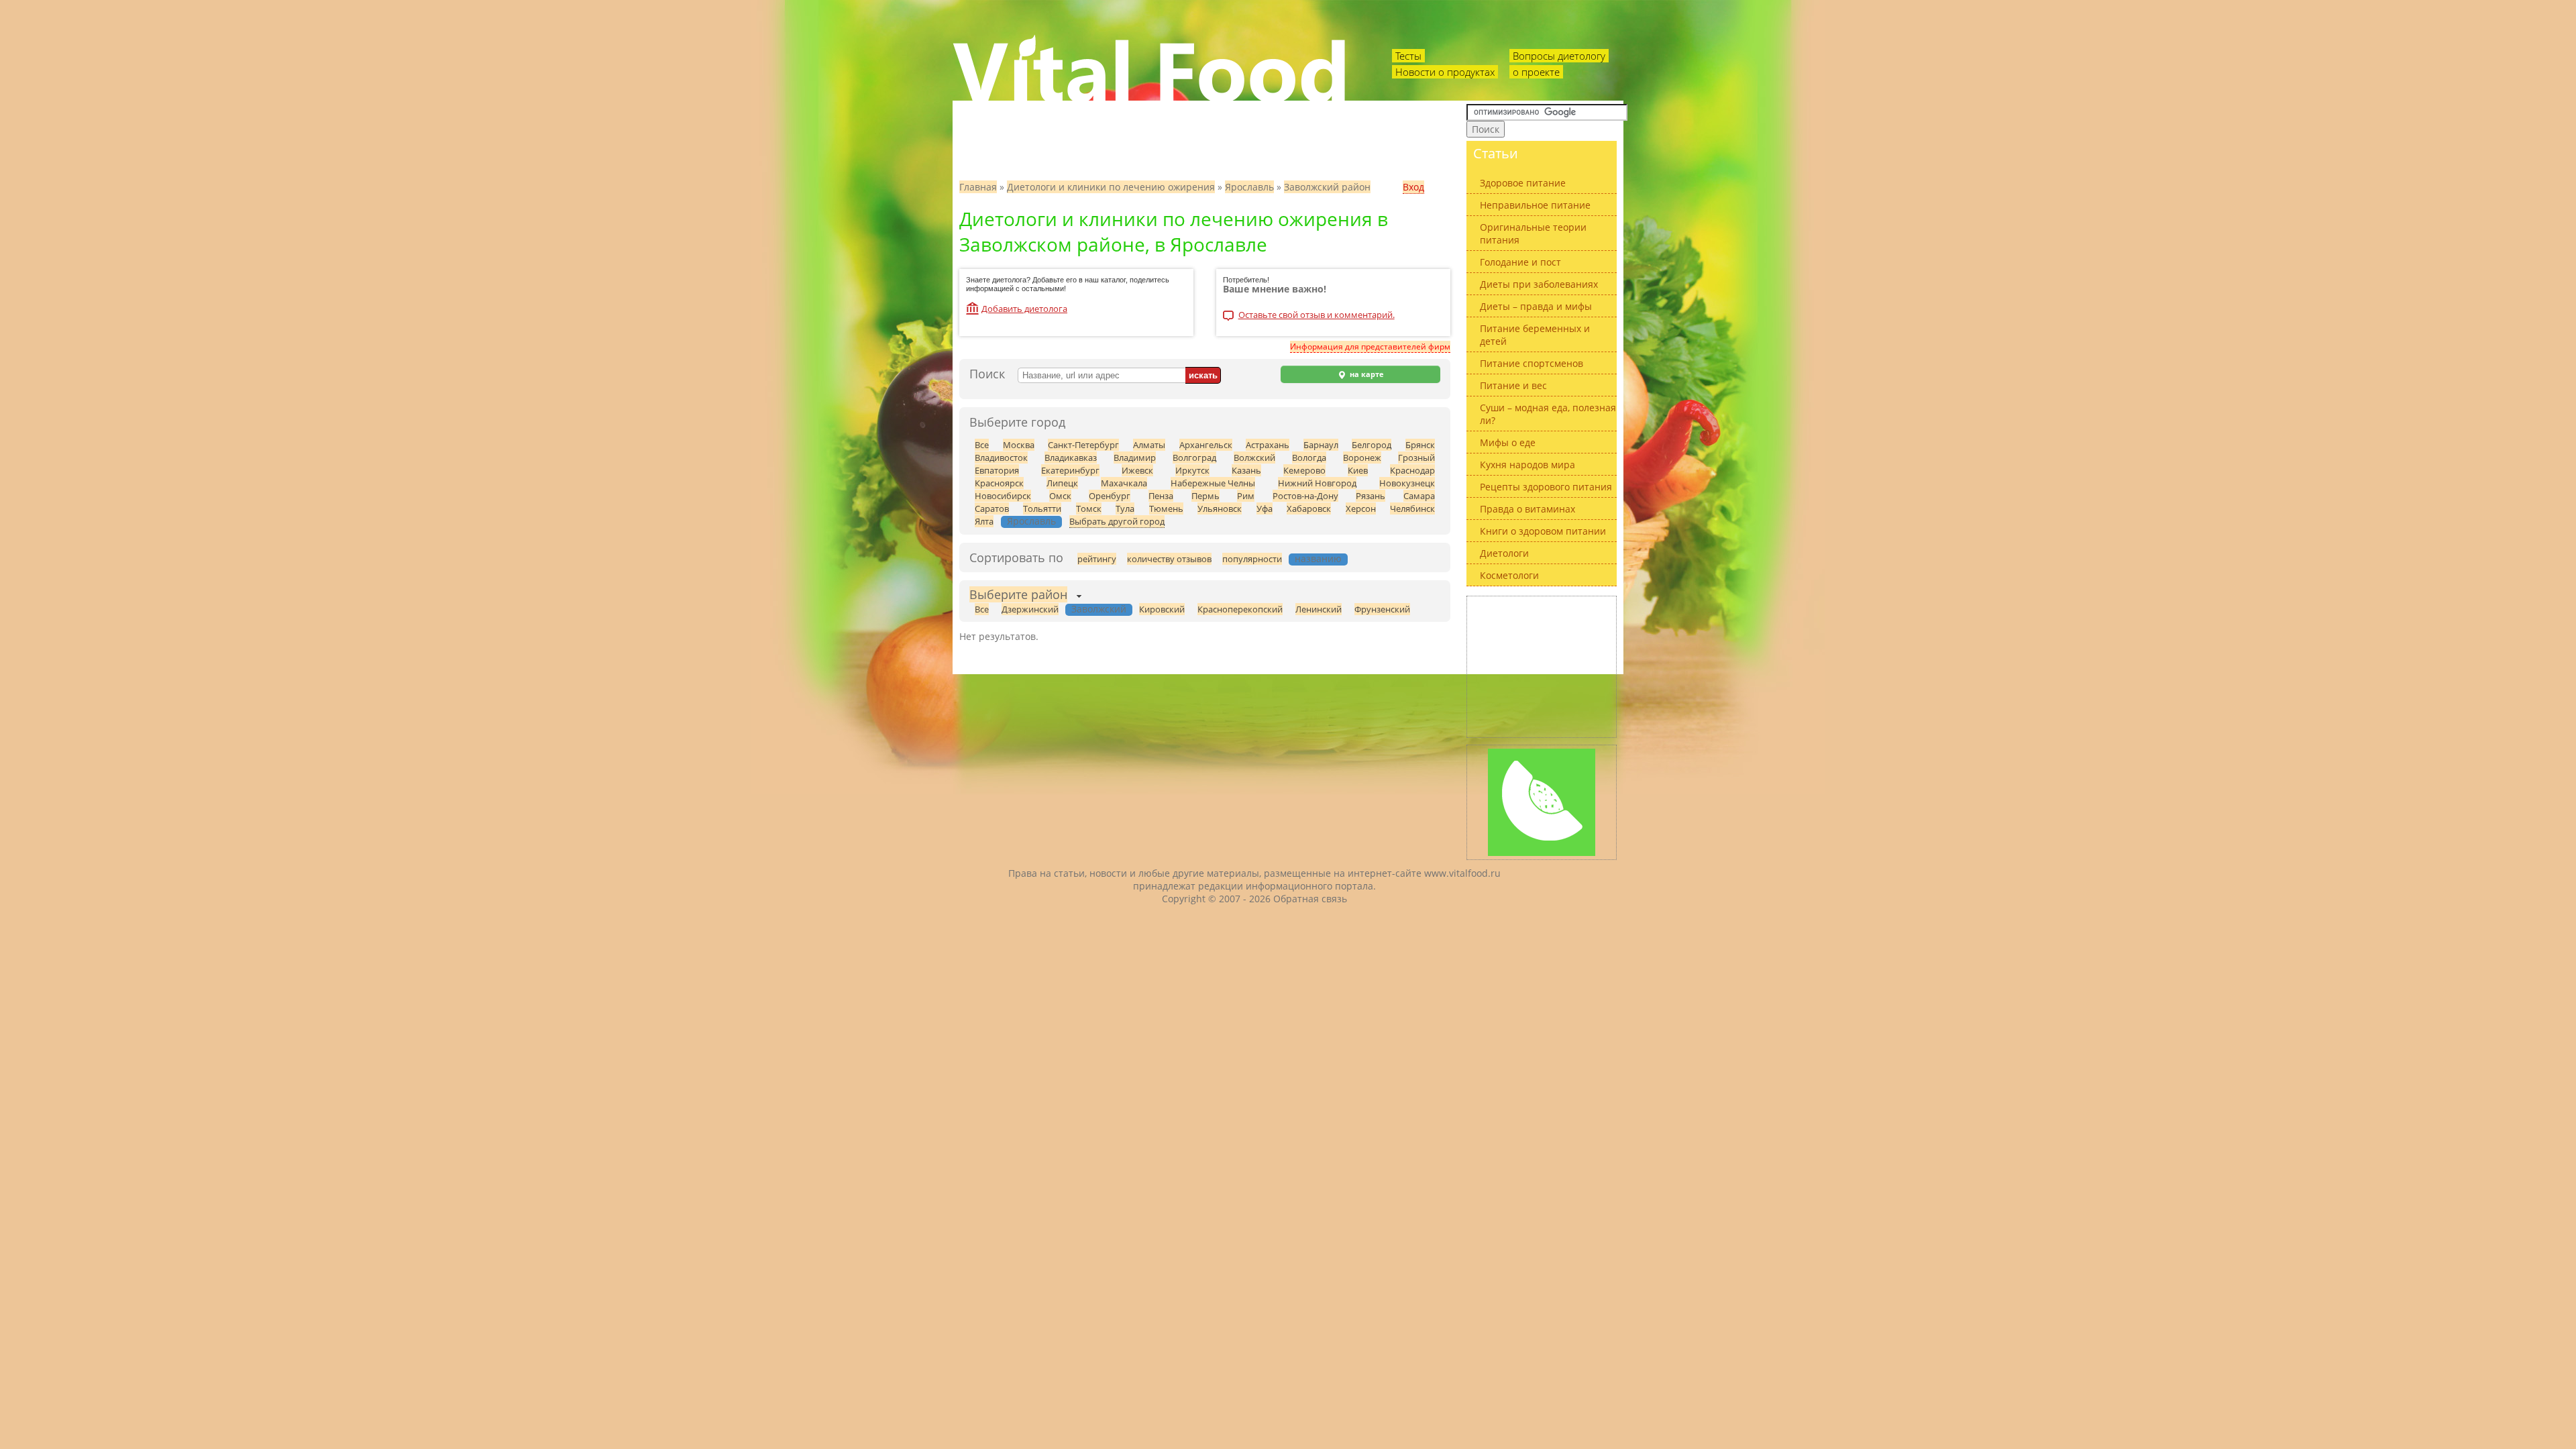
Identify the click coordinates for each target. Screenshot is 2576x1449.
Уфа (1265, 508)
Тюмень (1166, 508)
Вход (1413, 187)
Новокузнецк (1407, 483)
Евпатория (997, 470)
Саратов (992, 508)
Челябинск (1412, 508)
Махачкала (1124, 483)
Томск (1089, 508)
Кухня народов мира (1527, 465)
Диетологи (1504, 553)
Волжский (1254, 458)
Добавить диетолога (1024, 309)
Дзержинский (1030, 609)
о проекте (1536, 72)
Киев (1358, 470)
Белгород (1372, 445)
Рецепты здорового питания (1546, 487)
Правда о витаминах (1527, 509)
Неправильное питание (1535, 205)
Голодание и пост (1520, 262)
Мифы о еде (1508, 442)
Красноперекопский (1240, 609)
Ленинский (1319, 609)
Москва (1019, 445)
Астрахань (1268, 445)
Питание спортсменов (1532, 363)
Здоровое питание (1523, 183)
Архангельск (1206, 445)
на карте (1366, 374)
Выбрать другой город (1117, 521)
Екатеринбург (1070, 470)
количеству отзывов (1169, 559)
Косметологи (1509, 575)
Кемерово (1304, 470)
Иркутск (1192, 470)
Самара (1419, 496)
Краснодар (1412, 470)
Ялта (984, 521)
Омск (1060, 496)
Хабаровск (1309, 508)
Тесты (1408, 56)
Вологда (1309, 458)
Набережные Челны (1213, 483)
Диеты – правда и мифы (1536, 306)
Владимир (1135, 458)
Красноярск (999, 483)
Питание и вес (1513, 385)
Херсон (1361, 508)
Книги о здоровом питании (1543, 531)
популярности (1252, 559)
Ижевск (1137, 470)
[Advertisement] (1542, 667)
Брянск (1420, 445)
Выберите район (1018, 594)
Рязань (1371, 496)
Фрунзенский (1382, 609)
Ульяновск (1220, 508)
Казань (1246, 470)
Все (982, 445)
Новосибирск (1003, 496)
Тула (1125, 508)
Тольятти (1042, 508)
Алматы (1149, 445)
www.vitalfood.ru (1462, 873)
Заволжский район (1327, 187)
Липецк (1062, 483)
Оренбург (1110, 496)
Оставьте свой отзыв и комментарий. (1317, 316)
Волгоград (1194, 458)
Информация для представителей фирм (1370, 346)
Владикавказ (1071, 458)
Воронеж (1362, 458)
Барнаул (1321, 445)
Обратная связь (1310, 899)
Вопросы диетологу (1559, 56)
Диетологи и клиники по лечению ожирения (1111, 187)
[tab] (1018, 596)
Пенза (1161, 496)
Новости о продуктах (1445, 72)
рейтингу (1097, 559)
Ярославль (1249, 187)
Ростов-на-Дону (1305, 496)
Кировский (1162, 609)
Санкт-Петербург (1083, 445)
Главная (978, 187)
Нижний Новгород (1317, 483)
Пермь (1205, 496)
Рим (1246, 496)
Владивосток (1001, 458)
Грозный (1416, 458)
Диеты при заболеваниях (1539, 284)
